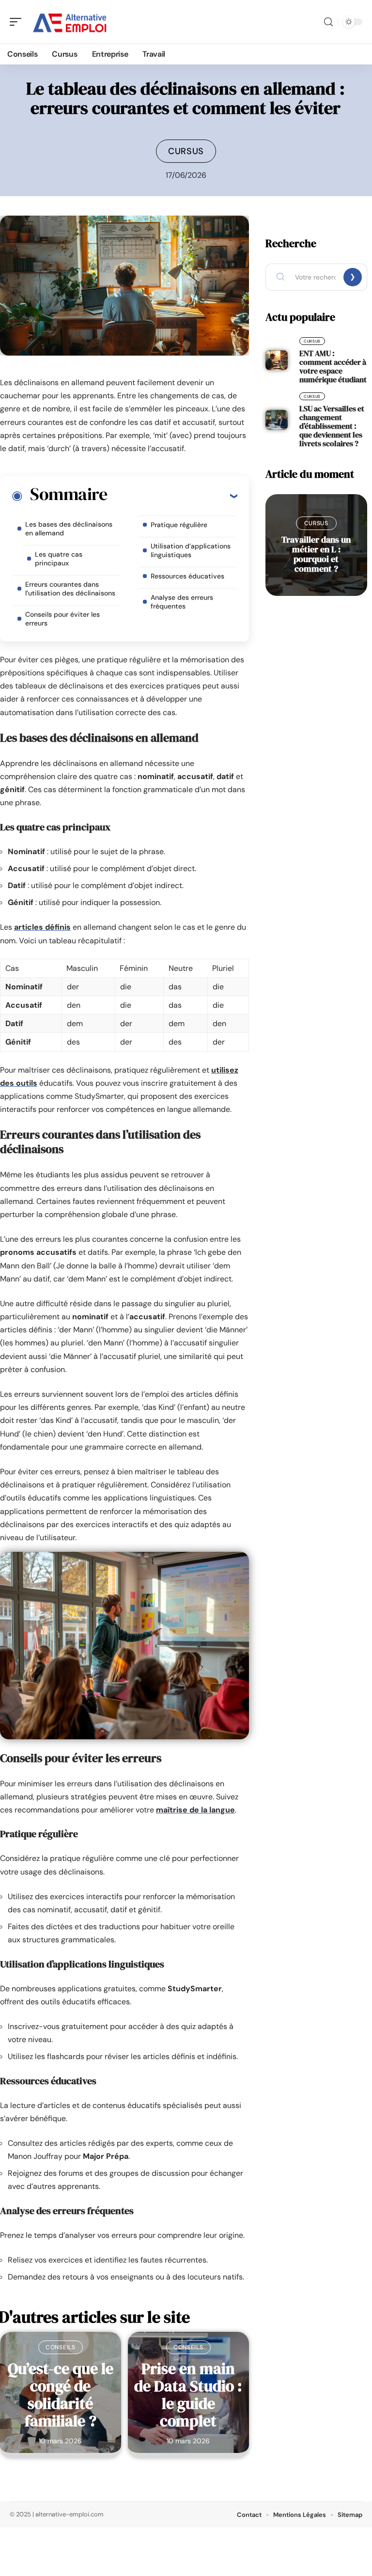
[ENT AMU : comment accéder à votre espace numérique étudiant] (277, 360)
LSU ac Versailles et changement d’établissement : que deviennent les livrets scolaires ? (332, 426)
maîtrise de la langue (195, 1810)
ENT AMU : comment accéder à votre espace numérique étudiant (333, 366)
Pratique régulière (179, 525)
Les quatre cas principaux (59, 559)
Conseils (61, 2347)
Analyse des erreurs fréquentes (182, 602)
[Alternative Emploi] (70, 22)
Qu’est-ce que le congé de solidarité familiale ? (61, 2395)
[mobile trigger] (18, 22)
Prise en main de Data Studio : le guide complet (188, 2395)
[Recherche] (328, 22)
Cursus (186, 151)
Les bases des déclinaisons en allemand (69, 529)
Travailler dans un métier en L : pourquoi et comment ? (316, 554)
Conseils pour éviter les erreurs (62, 619)
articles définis (42, 927)
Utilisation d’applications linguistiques (191, 550)
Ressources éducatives (187, 576)
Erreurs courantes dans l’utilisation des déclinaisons (70, 589)
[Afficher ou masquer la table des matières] (172, 496)
